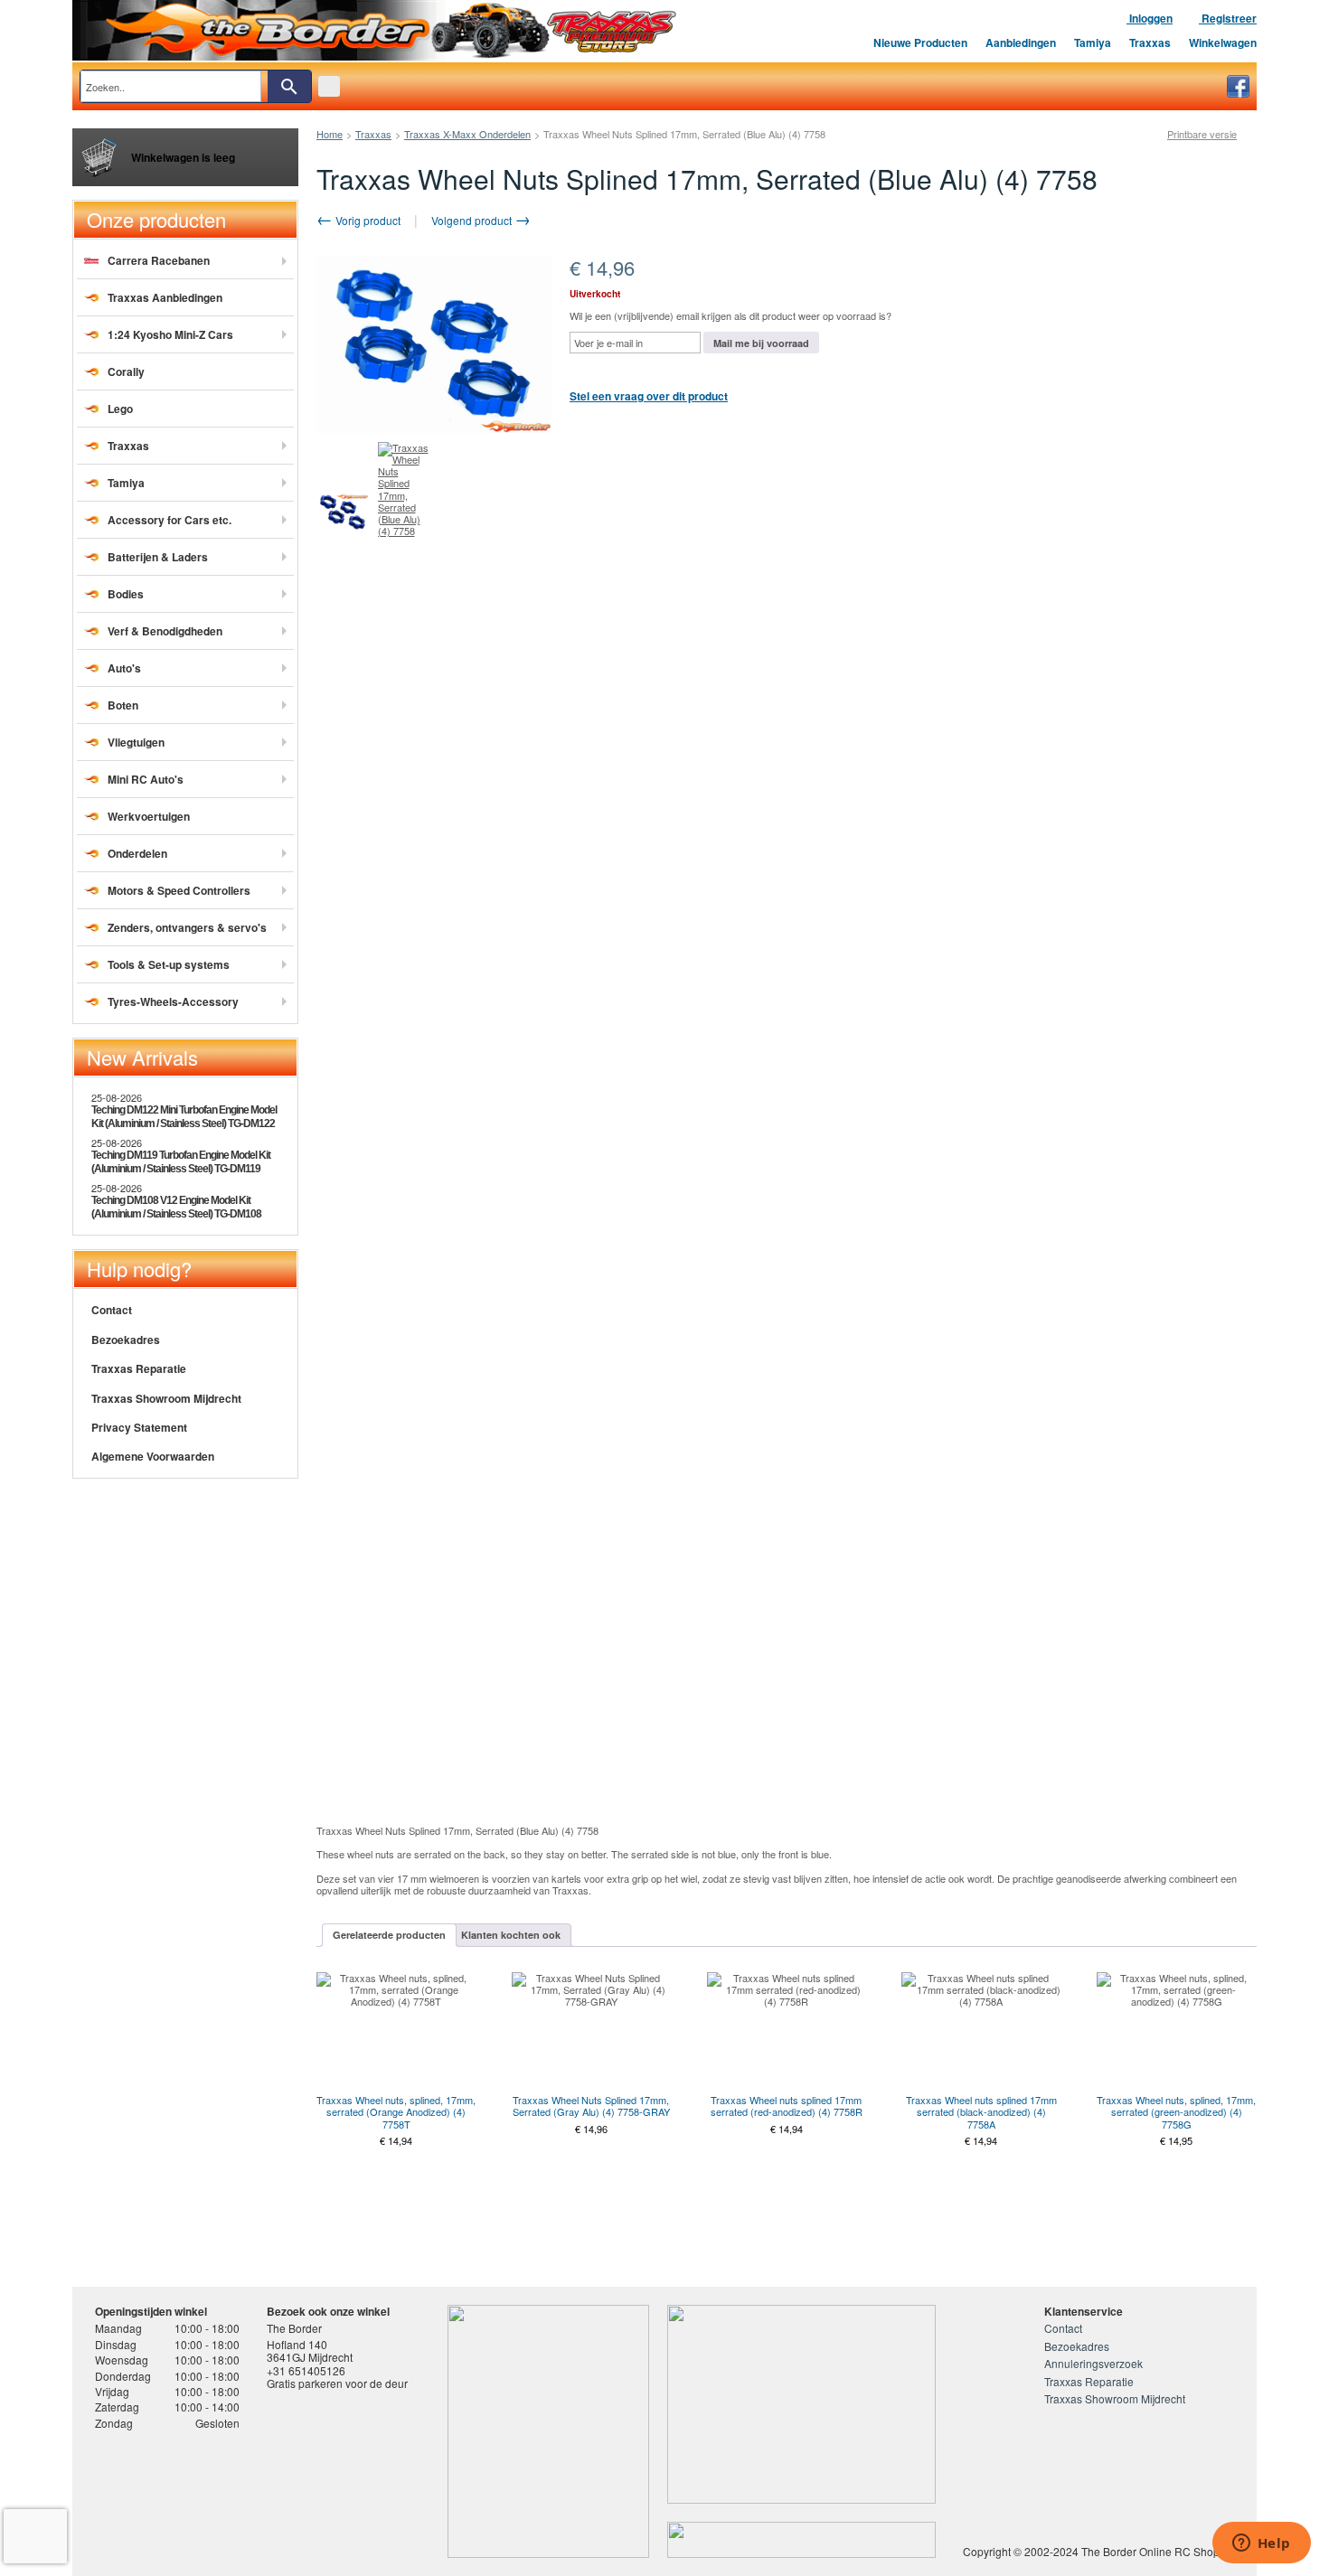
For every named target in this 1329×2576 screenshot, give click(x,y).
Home (330, 134)
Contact (112, 1310)
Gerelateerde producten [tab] (389, 1935)
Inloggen (1150, 18)
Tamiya (1093, 42)
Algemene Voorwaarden (153, 1456)
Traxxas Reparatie (139, 1368)
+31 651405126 (306, 2370)
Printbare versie (1202, 134)
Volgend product (473, 220)
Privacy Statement (139, 1427)
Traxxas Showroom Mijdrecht (166, 1398)
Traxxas (1150, 42)
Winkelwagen (1223, 42)
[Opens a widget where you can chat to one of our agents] (1261, 2544)
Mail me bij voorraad (761, 343)
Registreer (1228, 18)
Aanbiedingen (1021, 42)
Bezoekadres (126, 1340)
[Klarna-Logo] (240, 2497)
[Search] (289, 86)
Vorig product (367, 220)
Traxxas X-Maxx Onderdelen (467, 134)
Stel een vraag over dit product (649, 396)
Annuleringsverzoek (1093, 2363)
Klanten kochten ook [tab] (511, 1935)
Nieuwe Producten (920, 42)
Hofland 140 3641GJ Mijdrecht (310, 2350)
